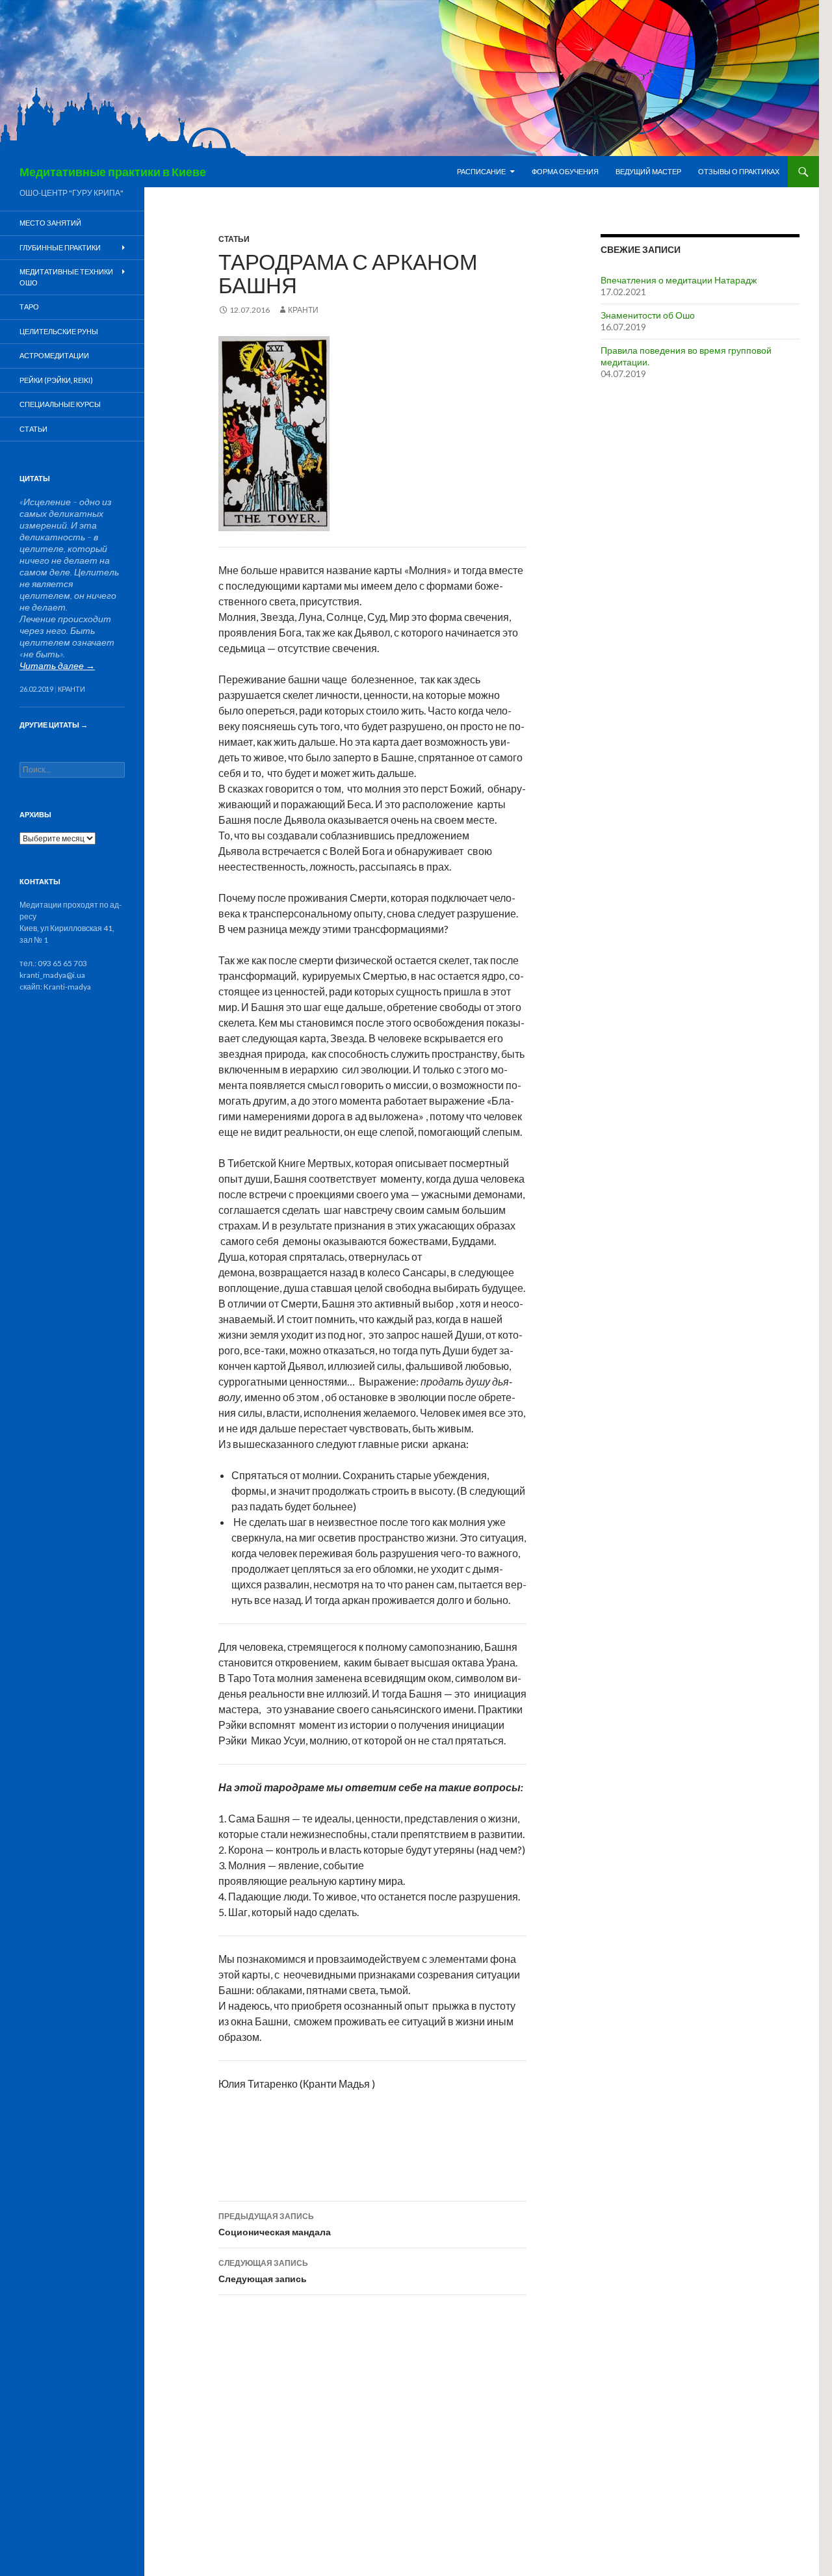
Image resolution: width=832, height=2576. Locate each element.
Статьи (234, 239)
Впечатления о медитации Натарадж (679, 280)
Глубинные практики (60, 247)
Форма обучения (565, 171)
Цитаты (35, 478)
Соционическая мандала (275, 2224)
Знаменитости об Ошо (648, 315)
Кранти (303, 310)
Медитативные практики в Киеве (113, 172)
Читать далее (57, 665)
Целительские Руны (59, 331)
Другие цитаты (54, 725)
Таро (29, 307)
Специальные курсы (60, 404)
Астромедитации (54, 355)
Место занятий (50, 223)
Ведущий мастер (648, 171)
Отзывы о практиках (739, 171)
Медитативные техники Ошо (66, 277)
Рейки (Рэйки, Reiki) (56, 380)
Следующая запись (263, 2271)
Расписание (481, 171)
